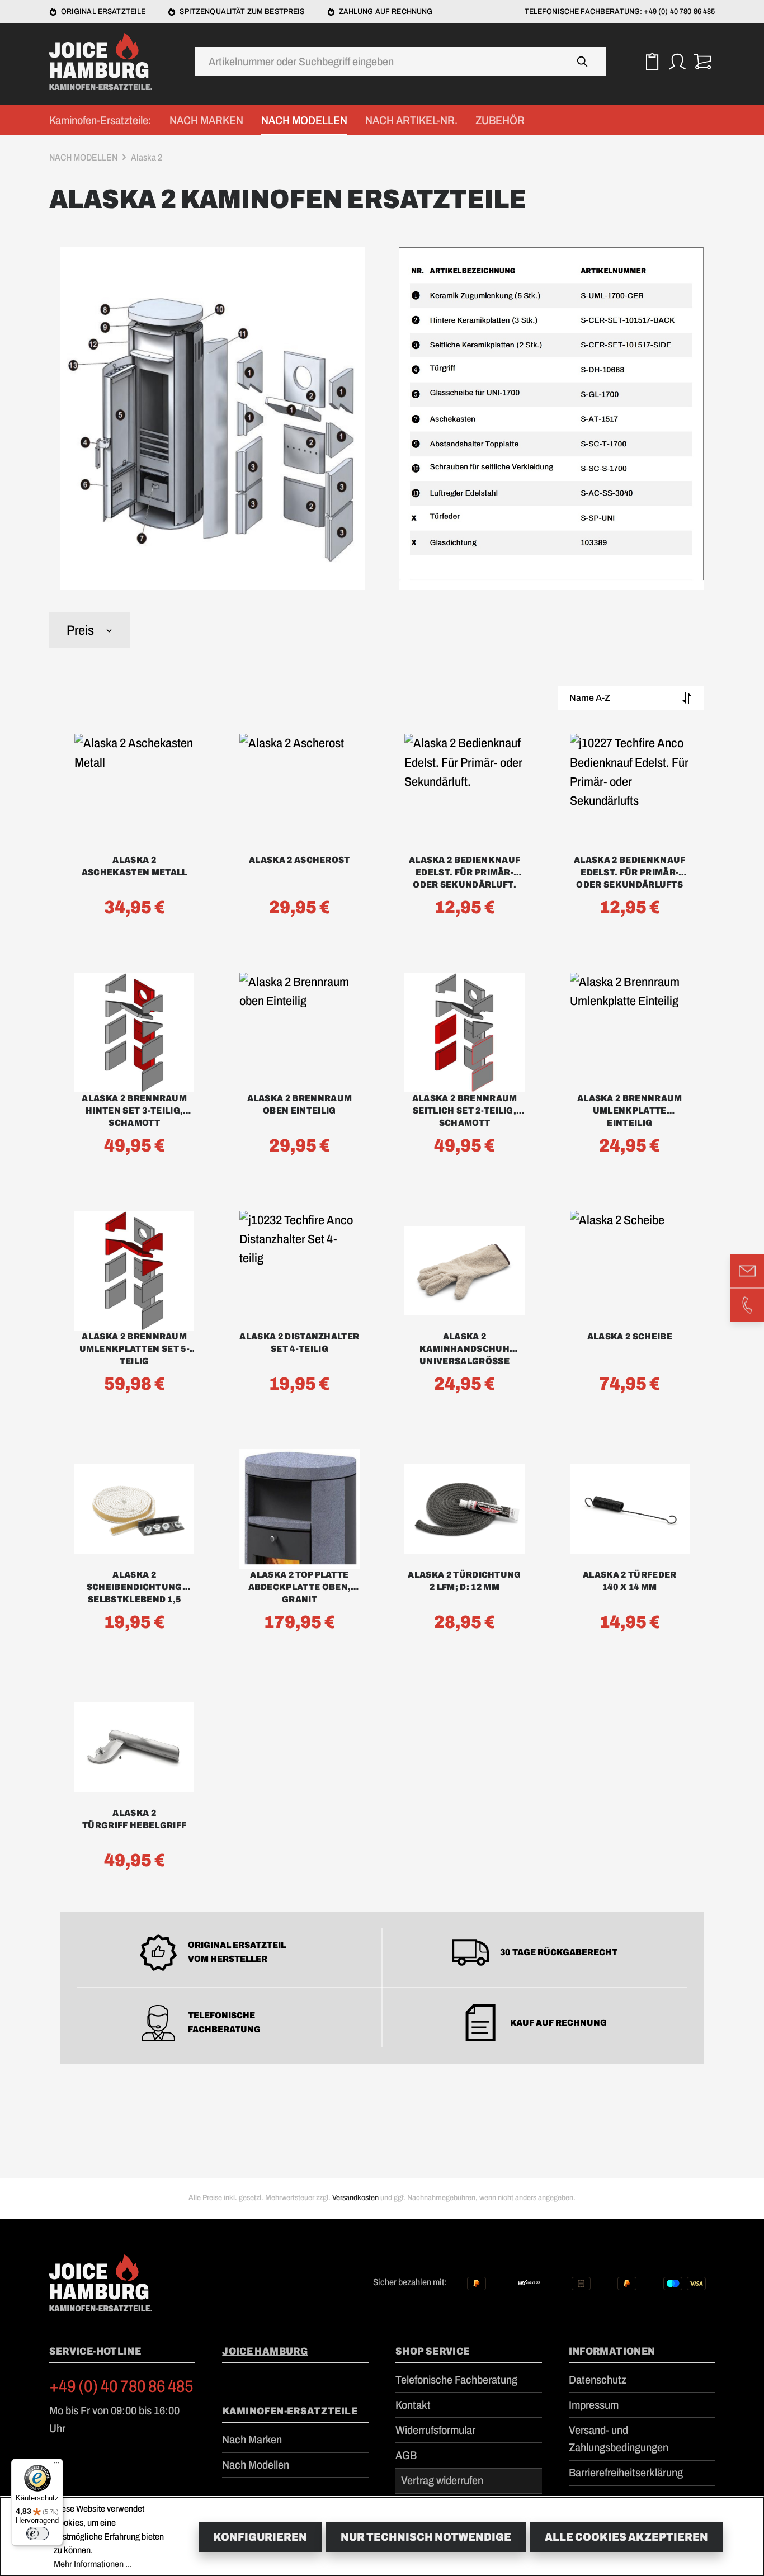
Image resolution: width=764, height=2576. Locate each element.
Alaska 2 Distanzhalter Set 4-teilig (299, 1343)
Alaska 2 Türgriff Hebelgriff (134, 1819)
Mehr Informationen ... (93, 2564)
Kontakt (413, 2405)
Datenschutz (598, 2380)
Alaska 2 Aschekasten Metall (135, 866)
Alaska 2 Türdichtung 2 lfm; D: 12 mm (464, 1581)
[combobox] (378, 62)
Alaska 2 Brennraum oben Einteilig (300, 1104)
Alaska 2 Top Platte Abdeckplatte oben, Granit (300, 1587)
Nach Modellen (256, 2465)
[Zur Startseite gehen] (105, 62)
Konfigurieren (260, 2537)
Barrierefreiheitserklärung (626, 2473)
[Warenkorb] (702, 62)
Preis (80, 630)
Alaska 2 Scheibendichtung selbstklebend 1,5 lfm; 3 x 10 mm (135, 1588)
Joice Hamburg (265, 2351)
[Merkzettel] (652, 62)
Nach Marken (252, 2440)
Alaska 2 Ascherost (300, 860)
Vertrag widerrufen (442, 2480)
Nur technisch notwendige (426, 2537)
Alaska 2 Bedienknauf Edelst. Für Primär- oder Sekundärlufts (629, 872)
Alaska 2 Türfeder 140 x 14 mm (629, 1581)
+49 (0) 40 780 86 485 (121, 2386)
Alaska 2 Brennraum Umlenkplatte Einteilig (630, 1110)
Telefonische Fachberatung (456, 2380)
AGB (406, 2455)
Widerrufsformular (435, 2430)
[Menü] (56, 2465)
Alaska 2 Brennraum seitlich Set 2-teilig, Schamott (465, 1110)
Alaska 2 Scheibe (630, 1336)
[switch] (37, 2533)
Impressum (594, 2405)
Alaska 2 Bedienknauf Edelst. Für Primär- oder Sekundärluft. (464, 872)
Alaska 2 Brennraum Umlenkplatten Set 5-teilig (135, 1349)
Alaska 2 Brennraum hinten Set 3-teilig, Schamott (134, 1110)
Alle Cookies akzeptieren (626, 2537)
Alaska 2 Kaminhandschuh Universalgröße (464, 1349)
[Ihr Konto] (677, 62)
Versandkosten (355, 2198)
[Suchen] (583, 62)
